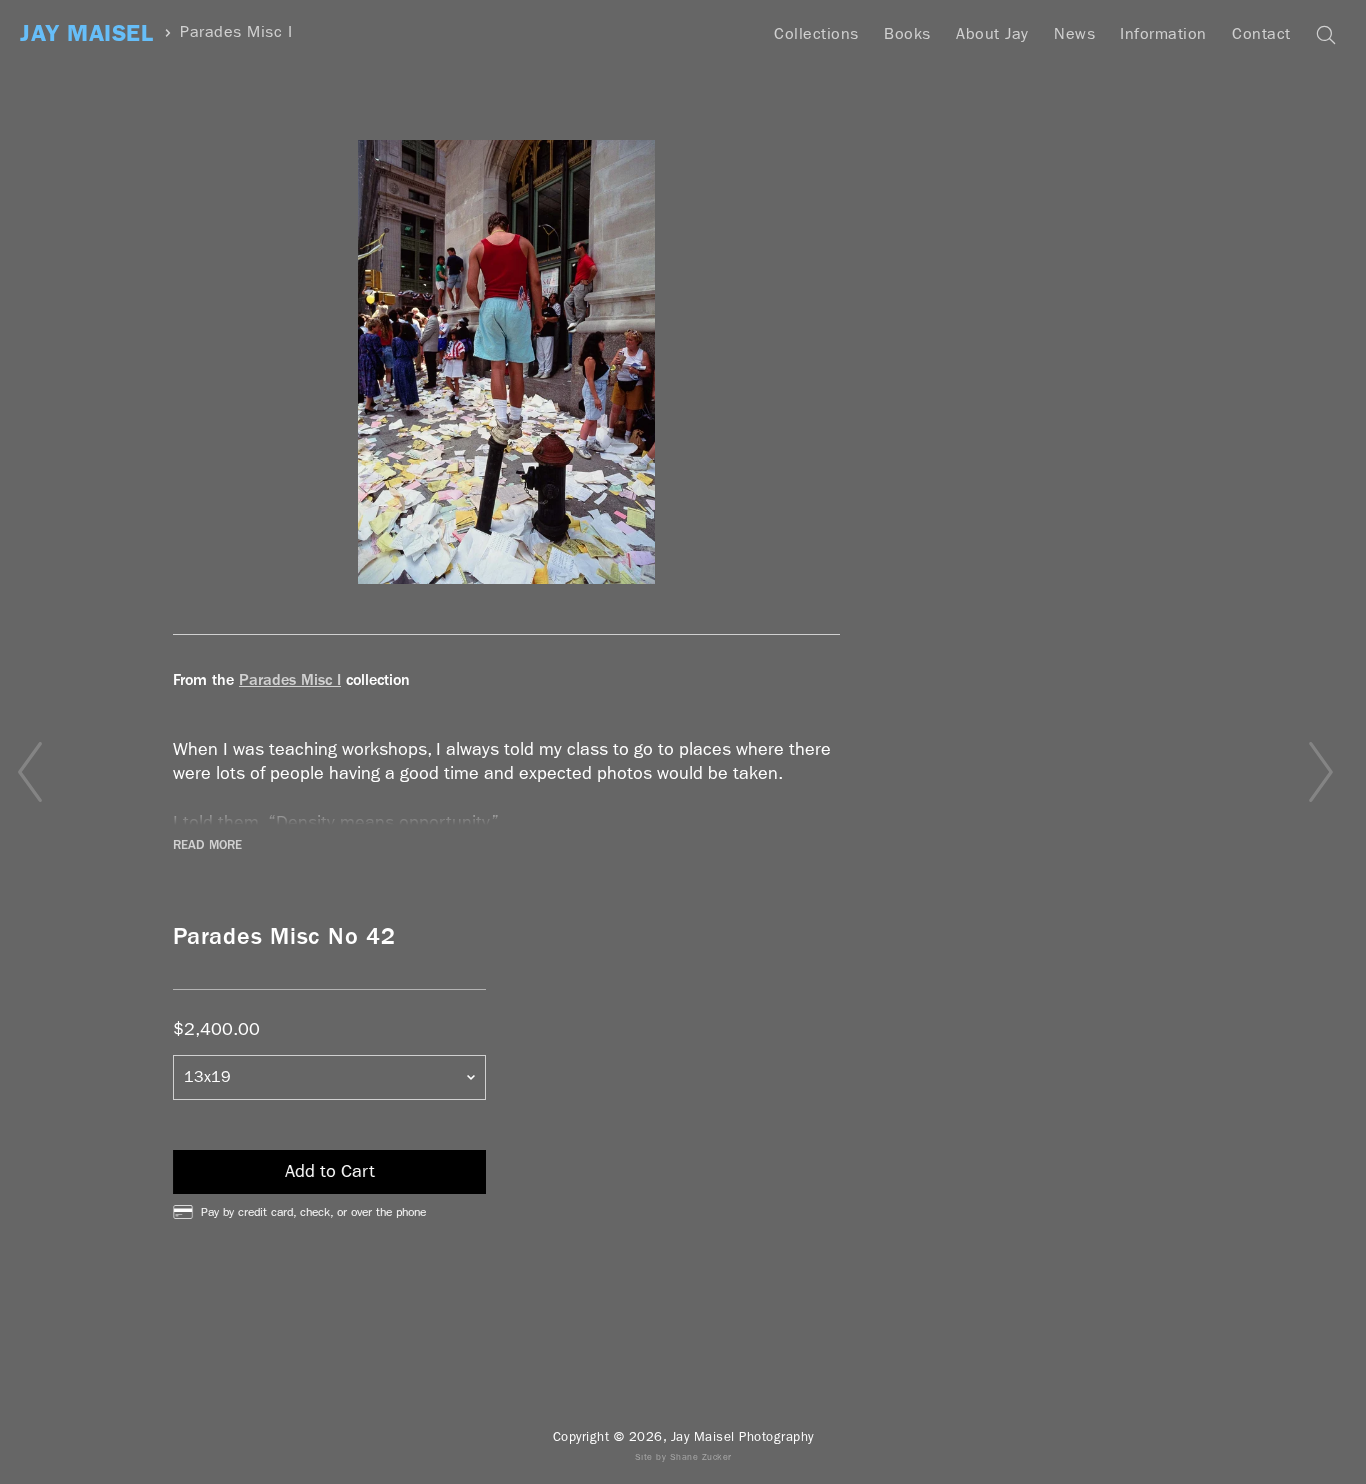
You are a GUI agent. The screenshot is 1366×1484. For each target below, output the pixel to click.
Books (907, 33)
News (1074, 33)
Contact (1261, 33)
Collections (816, 33)
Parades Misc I (236, 32)
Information (1163, 33)
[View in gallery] (506, 362)
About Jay (992, 33)
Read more (207, 845)
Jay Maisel (86, 33)
